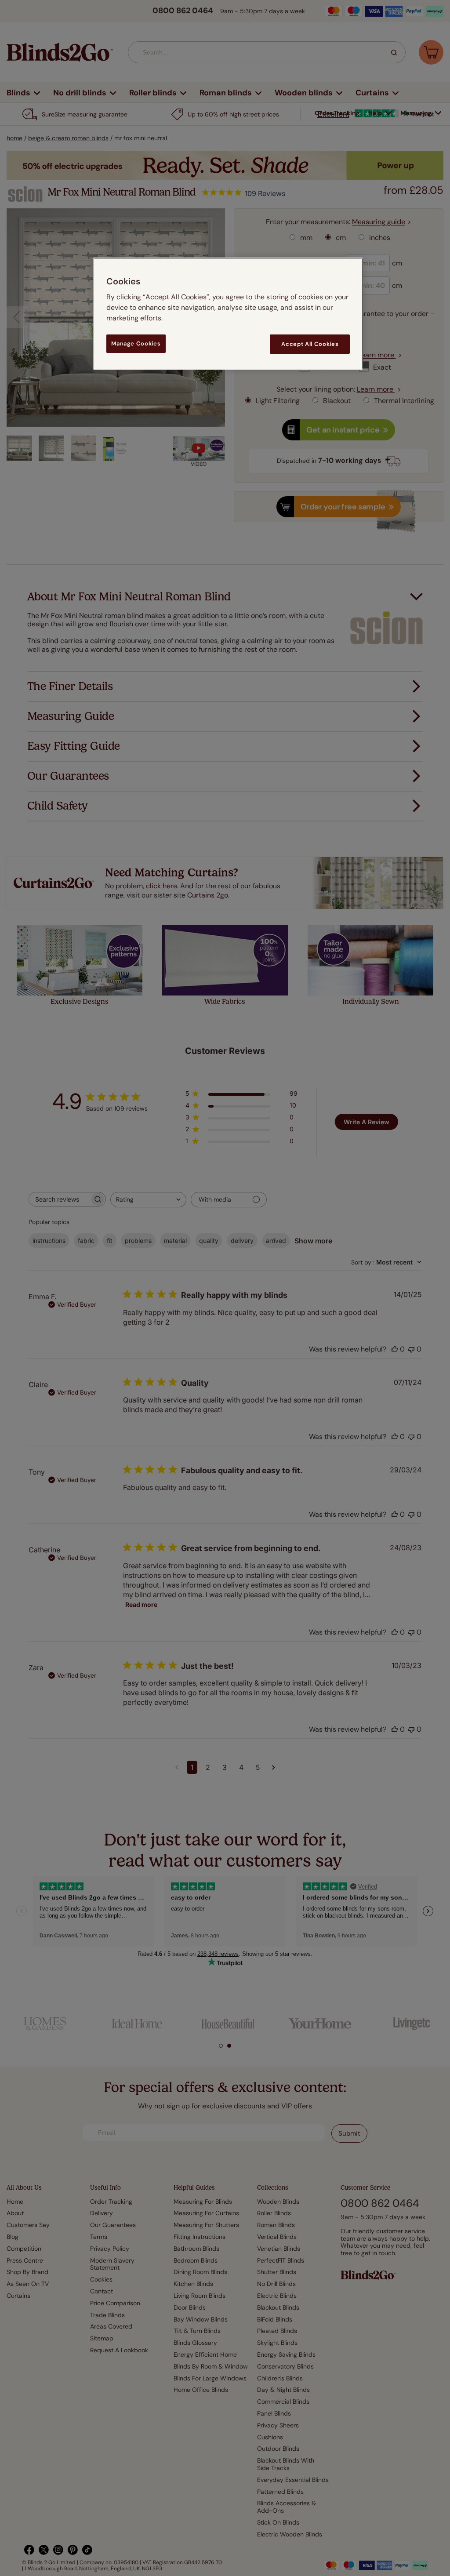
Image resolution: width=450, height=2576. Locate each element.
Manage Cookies (136, 343)
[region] (228, 314)
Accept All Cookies (310, 344)
